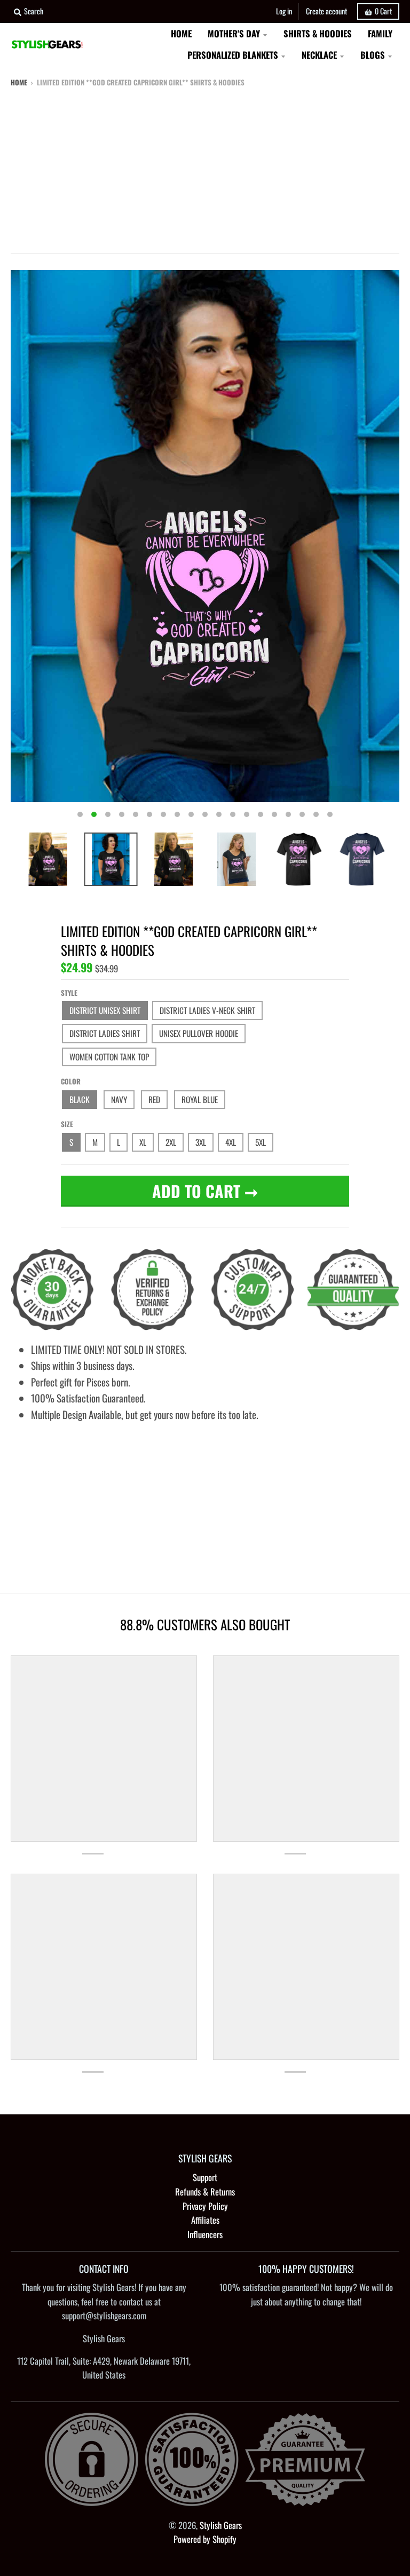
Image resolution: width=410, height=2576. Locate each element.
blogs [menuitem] (373, 55)
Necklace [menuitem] (319, 55)
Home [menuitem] (181, 33)
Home (19, 82)
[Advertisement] (205, 168)
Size (67, 1124)
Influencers (205, 2234)
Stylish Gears (221, 2525)
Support (205, 2177)
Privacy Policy (205, 2206)
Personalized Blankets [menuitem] (233, 55)
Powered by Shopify (205, 2539)
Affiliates (205, 2220)
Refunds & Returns (205, 2191)
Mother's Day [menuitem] (234, 33)
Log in (284, 11)
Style (69, 993)
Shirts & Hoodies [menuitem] (318, 33)
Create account (326, 11)
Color (71, 1081)
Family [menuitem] (380, 33)
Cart (383, 11)
